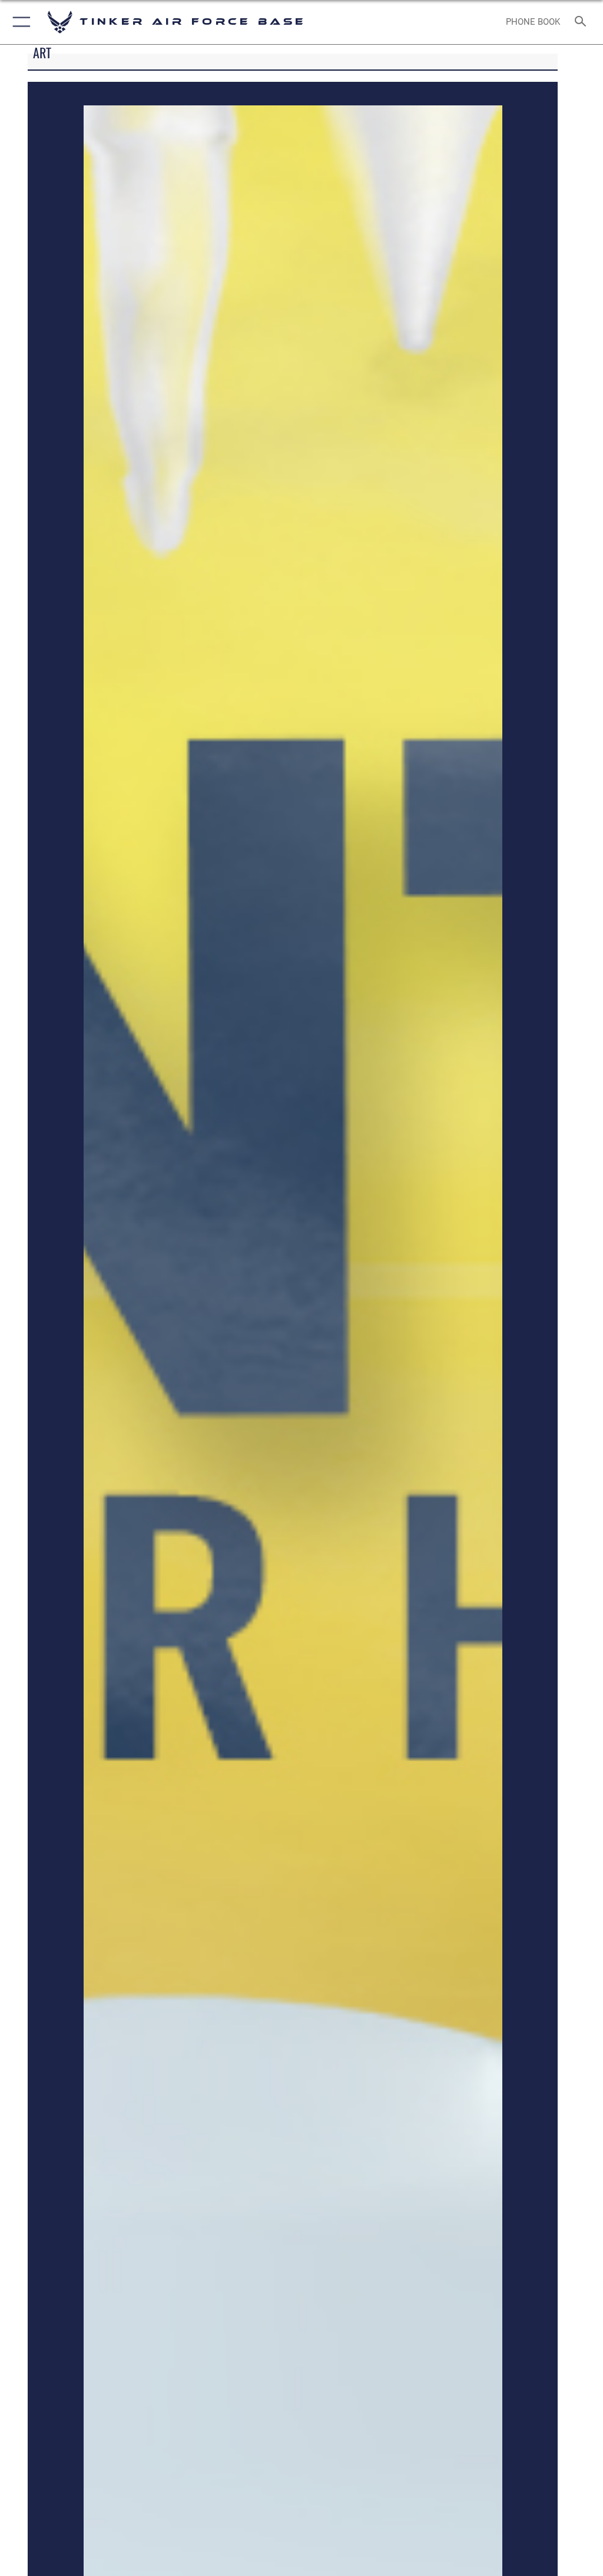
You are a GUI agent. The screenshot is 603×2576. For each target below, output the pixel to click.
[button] (19, 22)
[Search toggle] (583, 22)
